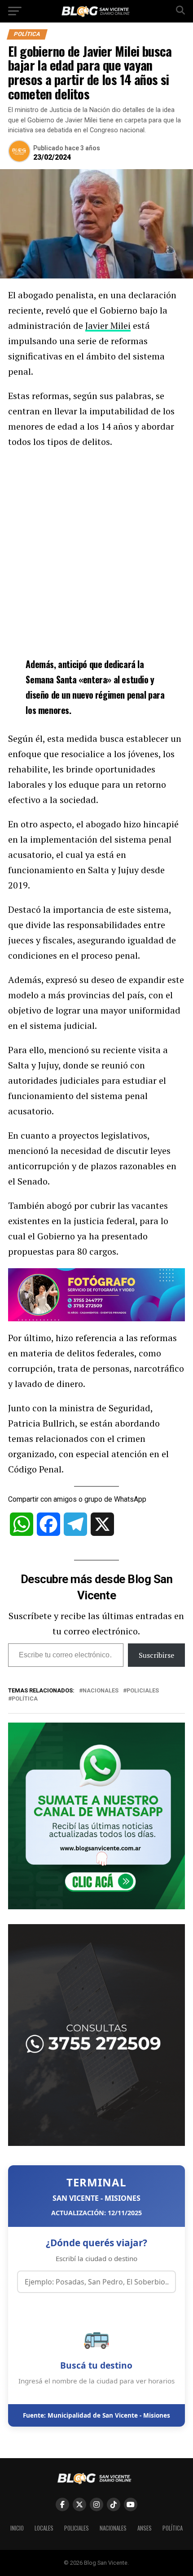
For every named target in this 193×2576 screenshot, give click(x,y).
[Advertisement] (96, 551)
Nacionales (101, 1691)
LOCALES (44, 2528)
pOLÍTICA (25, 1699)
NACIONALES (113, 2528)
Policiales (143, 1691)
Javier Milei (108, 325)
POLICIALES (77, 2528)
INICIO (17, 2528)
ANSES (145, 2528)
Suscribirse (156, 1655)
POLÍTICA (173, 2528)
